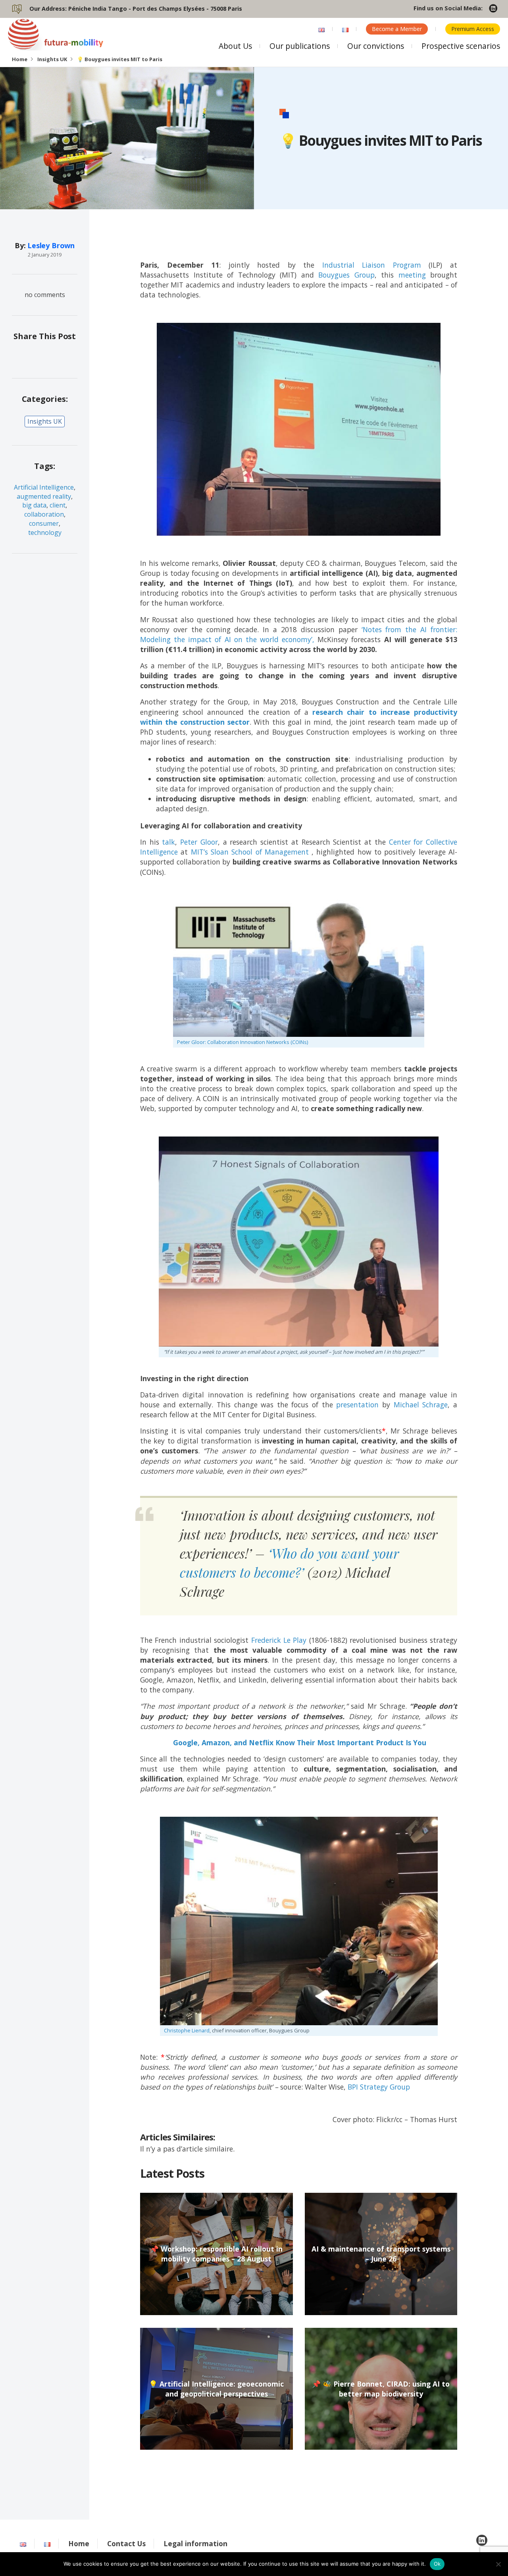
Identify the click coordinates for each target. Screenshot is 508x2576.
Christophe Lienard (187, 2030)
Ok (437, 2564)
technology (45, 533)
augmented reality (44, 496)
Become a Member (397, 29)
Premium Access (473, 29)
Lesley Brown (51, 245)
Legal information (195, 2543)
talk (168, 842)
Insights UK (52, 59)
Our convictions (376, 46)
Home (20, 59)
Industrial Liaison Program (372, 265)
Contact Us (126, 2543)
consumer (44, 523)
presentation (357, 1405)
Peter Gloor (199, 842)
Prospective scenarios (461, 46)
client (58, 505)
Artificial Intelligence (44, 487)
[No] (498, 2564)
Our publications (300, 46)
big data (34, 505)
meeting (412, 275)
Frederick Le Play (279, 1640)
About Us (235, 46)
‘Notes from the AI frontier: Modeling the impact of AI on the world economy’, (299, 634)
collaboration (44, 514)
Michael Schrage (421, 1405)
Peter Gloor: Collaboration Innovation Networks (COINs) (242, 1042)
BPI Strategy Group (379, 2087)
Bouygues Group (346, 275)
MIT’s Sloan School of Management (250, 852)
